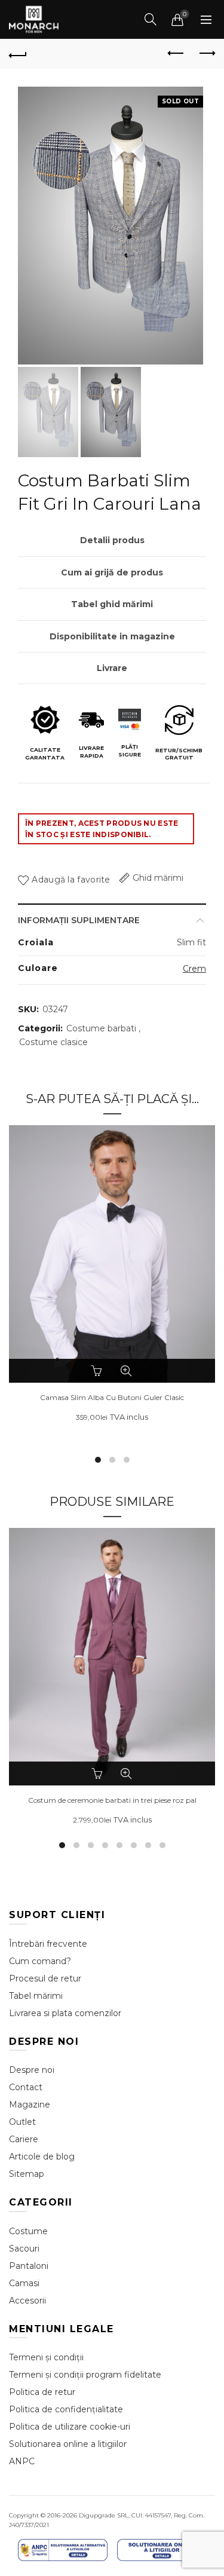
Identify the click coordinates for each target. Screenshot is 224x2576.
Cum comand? (40, 1961)
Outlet (22, 2122)
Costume (28, 2231)
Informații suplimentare (79, 920)
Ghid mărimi (158, 878)
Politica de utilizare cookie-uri (70, 2427)
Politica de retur (42, 2392)
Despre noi (32, 2070)
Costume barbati (101, 1028)
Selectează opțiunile (99, 1371)
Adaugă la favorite (71, 880)
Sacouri (24, 2249)
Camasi (24, 2283)
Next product (206, 54)
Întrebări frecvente (48, 1944)
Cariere (24, 2139)
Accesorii (27, 2301)
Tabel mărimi (36, 1996)
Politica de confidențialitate (66, 2409)
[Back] (18, 54)
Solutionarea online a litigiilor (68, 2444)
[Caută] (151, 19)
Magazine (30, 2105)
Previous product (176, 54)
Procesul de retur (45, 1978)
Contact (26, 2087)
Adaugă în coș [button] (99, 1774)
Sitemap (27, 2174)
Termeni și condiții (46, 2357)
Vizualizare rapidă (126, 1371)
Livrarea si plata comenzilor (65, 2013)
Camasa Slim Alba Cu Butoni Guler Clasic (112, 1398)
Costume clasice (53, 1042)
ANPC (22, 2461)
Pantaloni (29, 2266)
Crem (194, 969)
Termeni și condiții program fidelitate (85, 2375)
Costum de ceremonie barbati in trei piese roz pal (112, 1800)
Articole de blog (42, 2157)
